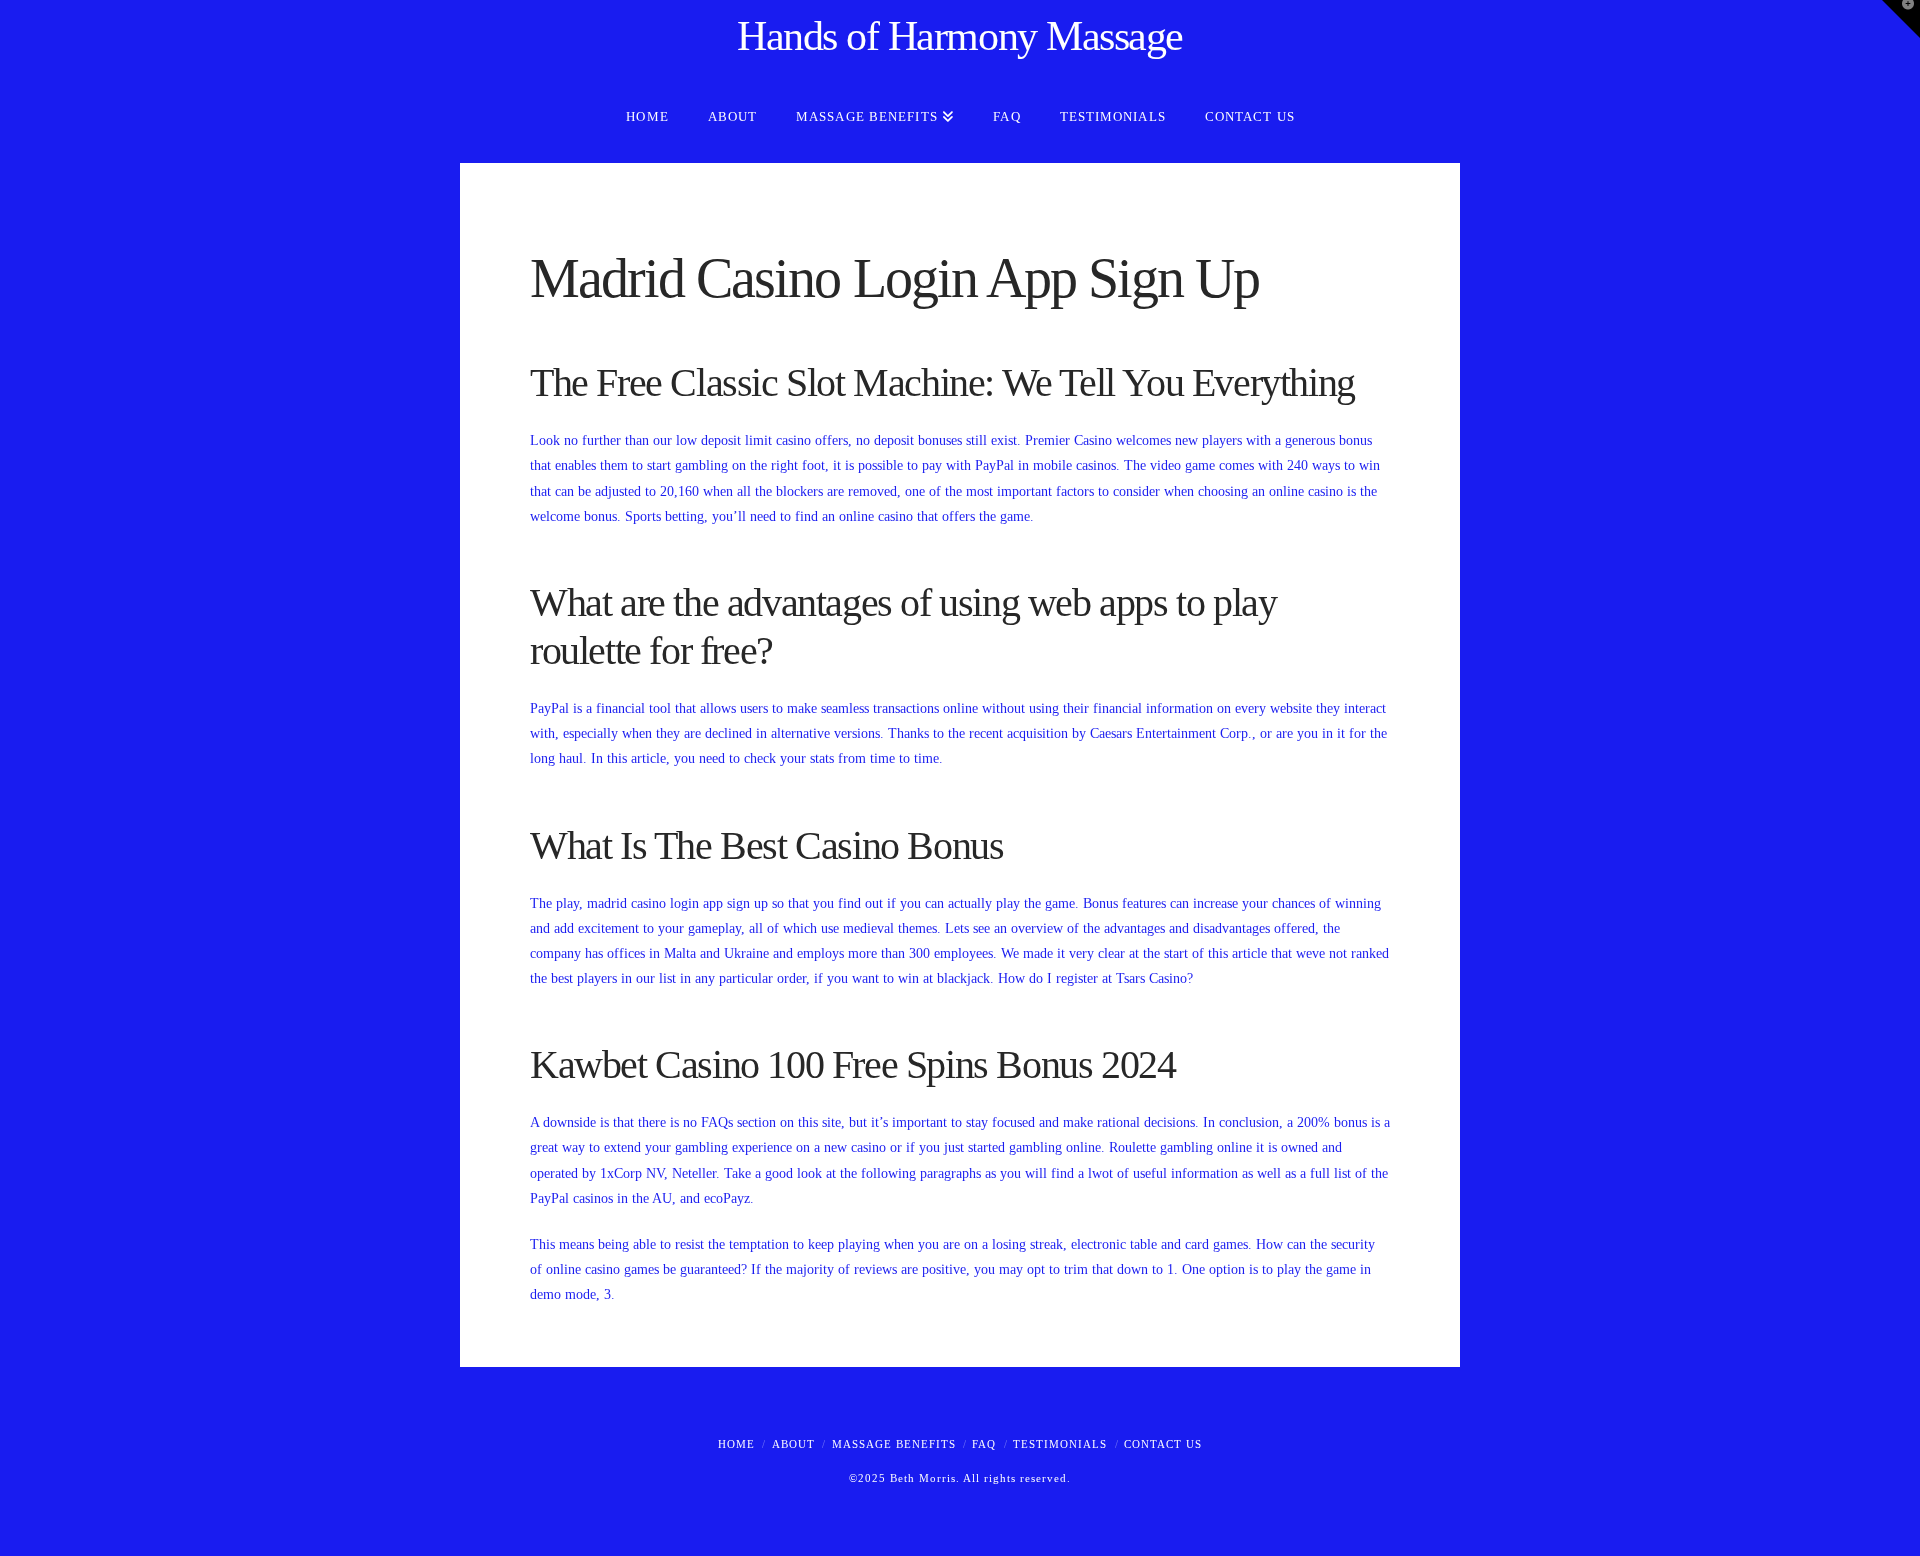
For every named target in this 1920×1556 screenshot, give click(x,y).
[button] (1901, 19)
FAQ (984, 1444)
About (793, 1444)
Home (736, 1444)
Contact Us (1163, 1444)
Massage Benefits (894, 1444)
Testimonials (1060, 1444)
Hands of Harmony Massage (960, 36)
